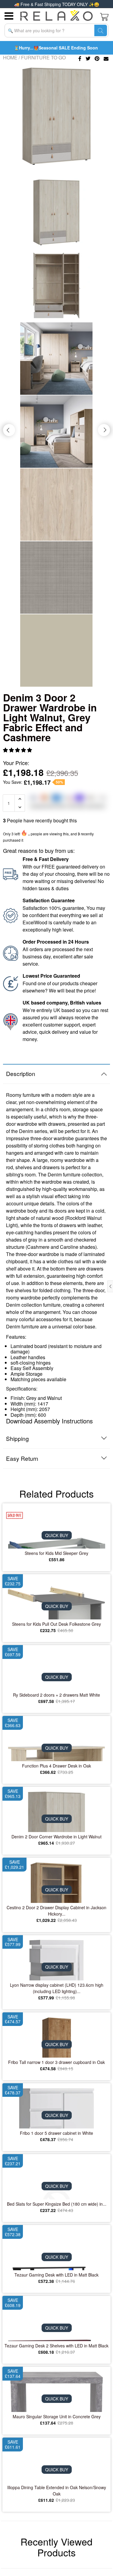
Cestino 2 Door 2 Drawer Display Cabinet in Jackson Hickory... (56, 1911)
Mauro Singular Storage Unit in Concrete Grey (57, 2416)
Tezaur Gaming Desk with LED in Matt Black (56, 2275)
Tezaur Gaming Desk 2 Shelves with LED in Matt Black (56, 2346)
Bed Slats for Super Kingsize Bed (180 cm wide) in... (57, 2204)
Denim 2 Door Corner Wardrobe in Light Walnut (56, 1837)
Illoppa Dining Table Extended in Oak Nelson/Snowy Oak (57, 2491)
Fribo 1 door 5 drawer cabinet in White (56, 2133)
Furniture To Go (43, 57)
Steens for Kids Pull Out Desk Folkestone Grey (56, 1624)
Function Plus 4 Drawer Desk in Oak (56, 1766)
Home (10, 57)
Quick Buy (57, 1535)
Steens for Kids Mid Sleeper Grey (56, 1553)
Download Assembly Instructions (49, 1421)
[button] (18, 750)
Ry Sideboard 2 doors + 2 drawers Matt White (56, 1695)
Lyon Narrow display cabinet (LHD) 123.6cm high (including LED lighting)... (57, 1988)
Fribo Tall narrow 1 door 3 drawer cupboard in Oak (56, 2062)
